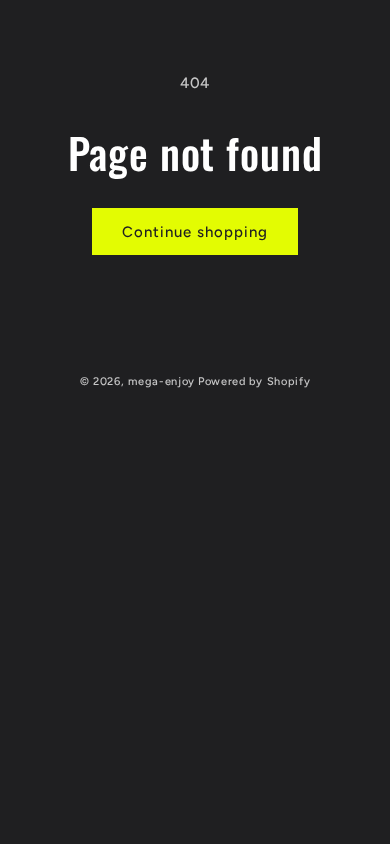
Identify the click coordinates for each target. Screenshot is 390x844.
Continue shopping (195, 232)
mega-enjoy (161, 381)
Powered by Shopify (254, 381)
